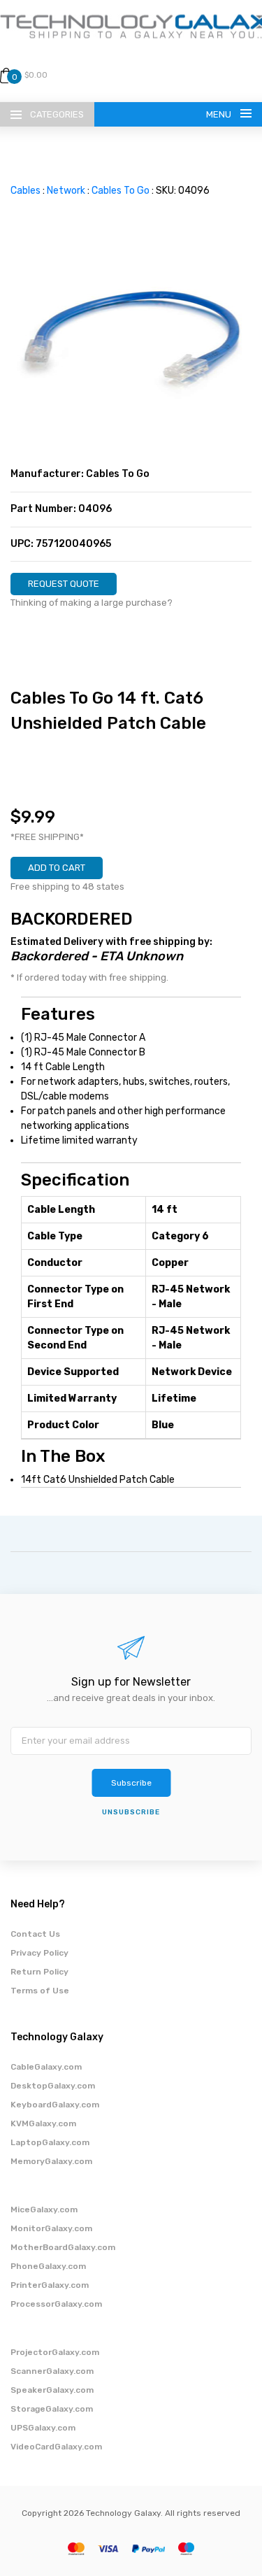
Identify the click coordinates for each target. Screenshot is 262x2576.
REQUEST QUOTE (64, 584)
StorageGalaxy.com (52, 2409)
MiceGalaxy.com (44, 2209)
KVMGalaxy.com (43, 2123)
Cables (26, 191)
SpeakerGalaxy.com (52, 2390)
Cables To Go (121, 191)
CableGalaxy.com (46, 2067)
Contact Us (35, 1934)
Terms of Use (40, 1991)
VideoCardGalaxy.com (56, 2447)
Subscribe (131, 1783)
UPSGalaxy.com (43, 2428)
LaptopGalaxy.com (50, 2142)
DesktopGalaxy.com (53, 2086)
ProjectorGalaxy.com (55, 2352)
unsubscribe (131, 1812)
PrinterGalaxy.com (50, 2285)
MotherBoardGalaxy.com (63, 2247)
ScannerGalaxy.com (52, 2371)
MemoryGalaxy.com (51, 2161)
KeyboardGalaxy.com (55, 2105)
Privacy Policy (39, 1953)
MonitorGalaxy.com (51, 2228)
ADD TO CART (57, 868)
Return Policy (39, 1972)
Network (66, 191)
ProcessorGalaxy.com (56, 2304)
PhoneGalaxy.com (48, 2266)
